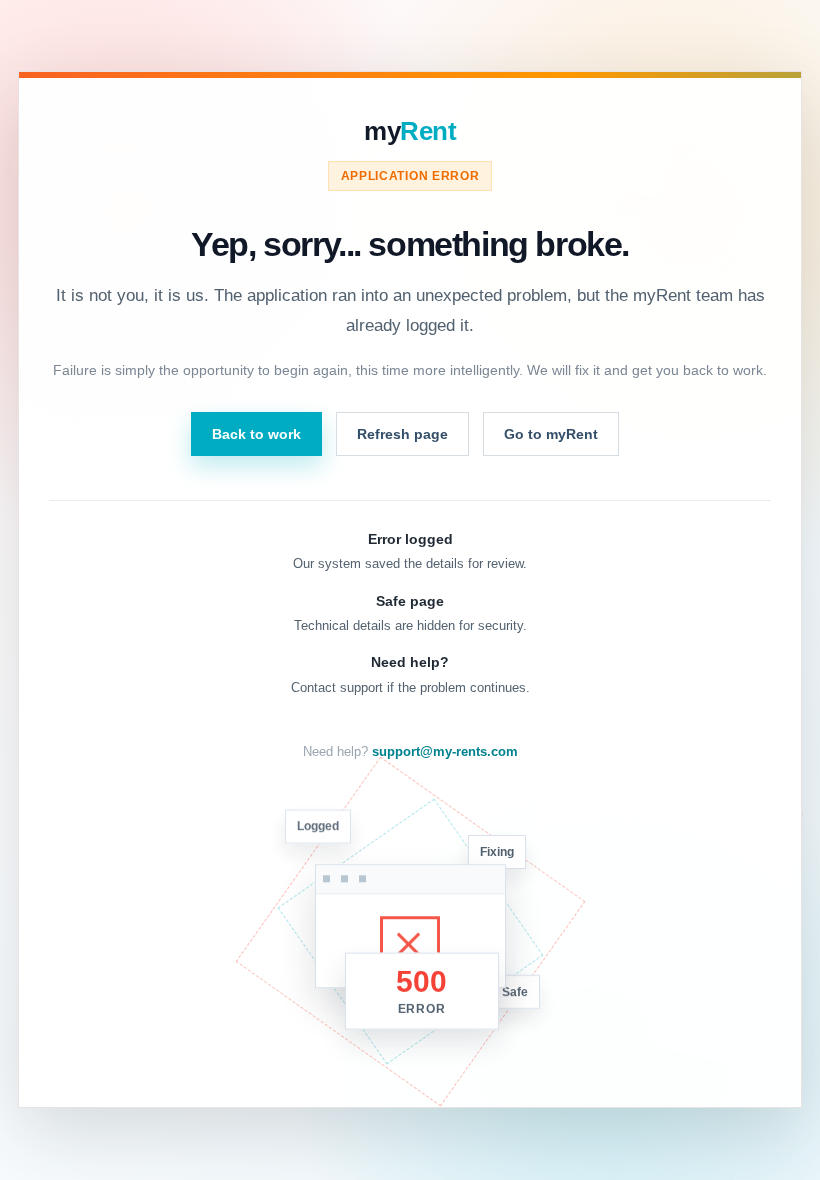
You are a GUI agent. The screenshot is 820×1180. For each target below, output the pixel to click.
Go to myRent (551, 434)
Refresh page (402, 434)
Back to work (256, 434)
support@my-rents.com (445, 752)
